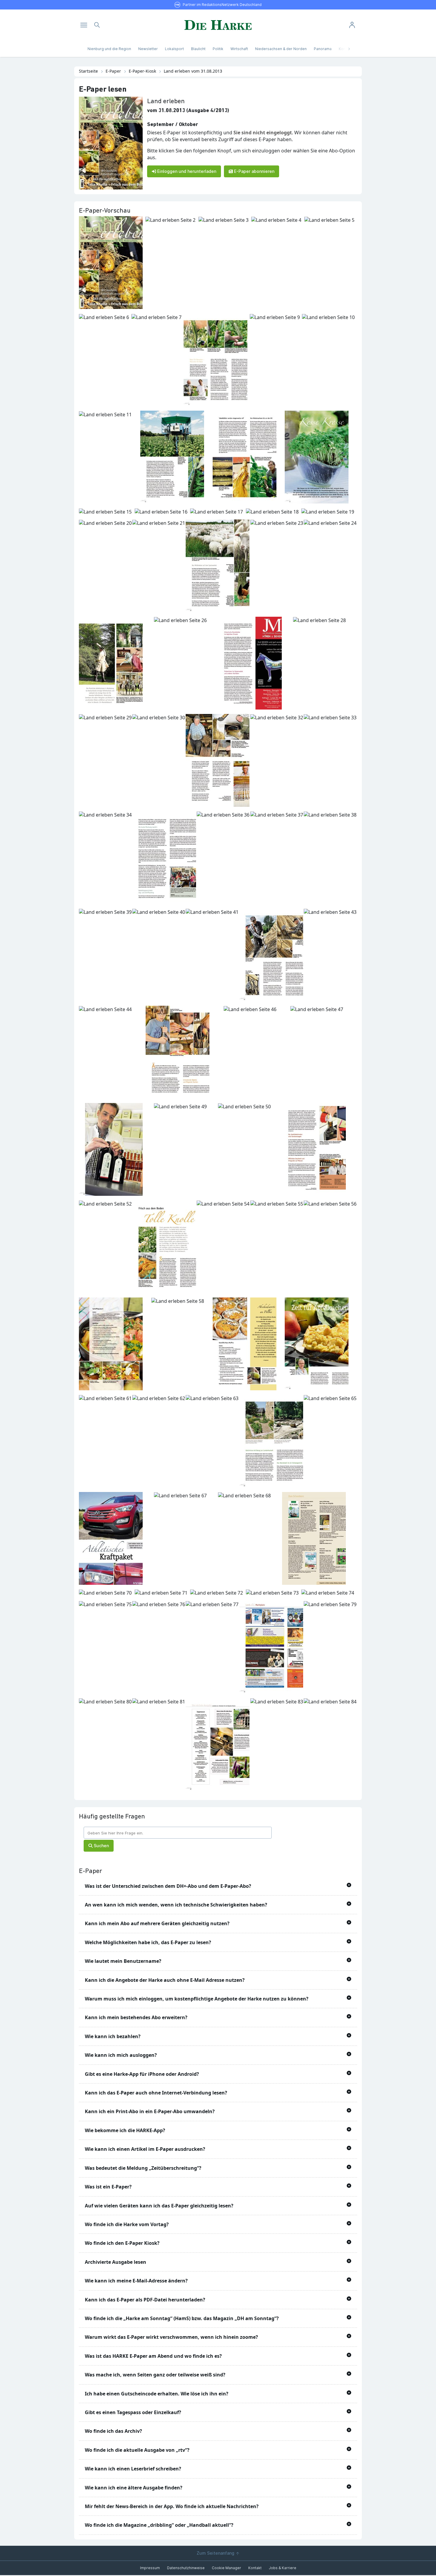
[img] (84, 25)
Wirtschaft (239, 49)
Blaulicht (198, 49)
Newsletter (148, 49)
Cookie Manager (226, 2568)
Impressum (150, 2568)
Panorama (323, 49)
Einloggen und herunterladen (186, 171)
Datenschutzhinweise (186, 2568)
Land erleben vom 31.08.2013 (193, 71)
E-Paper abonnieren (254, 171)
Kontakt (255, 2568)
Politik (218, 49)
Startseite (88, 71)
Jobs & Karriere (283, 2568)
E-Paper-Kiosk (142, 71)
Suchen (101, 1846)
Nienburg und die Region (109, 49)
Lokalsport (174, 49)
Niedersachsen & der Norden (281, 49)
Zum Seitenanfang (216, 2553)
